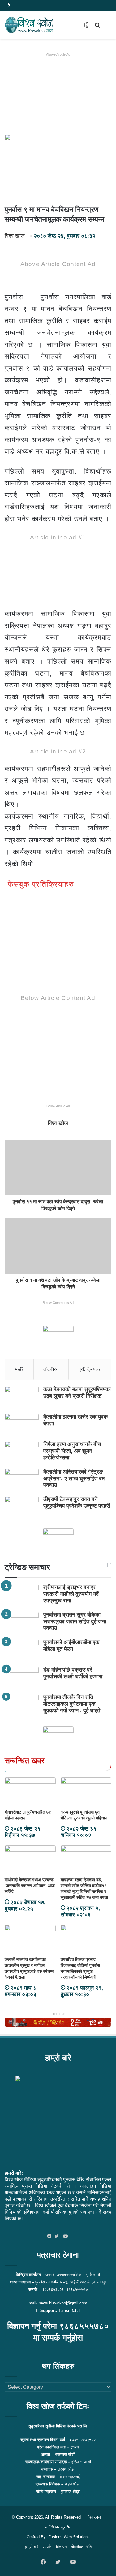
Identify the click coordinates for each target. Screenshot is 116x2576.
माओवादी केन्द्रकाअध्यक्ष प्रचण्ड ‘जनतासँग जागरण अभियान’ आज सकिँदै (30, 1886)
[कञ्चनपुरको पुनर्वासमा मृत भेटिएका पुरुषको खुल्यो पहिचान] (86, 1792)
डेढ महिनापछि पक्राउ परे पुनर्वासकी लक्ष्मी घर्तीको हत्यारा (73, 1673)
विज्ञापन (61, 2547)
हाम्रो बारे (32, 2547)
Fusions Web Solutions (69, 2537)
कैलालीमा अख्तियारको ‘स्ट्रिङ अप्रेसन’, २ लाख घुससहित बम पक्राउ (74, 1478)
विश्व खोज (15, 236)
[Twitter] (58, 2237)
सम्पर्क (47, 2547)
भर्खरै (19, 1369)
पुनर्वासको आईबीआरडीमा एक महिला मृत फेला (71, 1646)
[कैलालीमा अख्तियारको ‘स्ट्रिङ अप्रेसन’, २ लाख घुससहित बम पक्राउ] (22, 1480)
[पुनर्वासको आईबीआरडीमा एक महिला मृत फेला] (22, 1651)
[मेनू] (108, 27)
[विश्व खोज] (29, 25)
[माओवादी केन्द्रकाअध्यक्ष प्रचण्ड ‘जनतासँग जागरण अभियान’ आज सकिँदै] (30, 1860)
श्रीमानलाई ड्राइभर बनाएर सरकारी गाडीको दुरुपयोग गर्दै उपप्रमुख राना (71, 1594)
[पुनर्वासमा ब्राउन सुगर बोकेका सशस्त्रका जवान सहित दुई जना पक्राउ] (22, 1623)
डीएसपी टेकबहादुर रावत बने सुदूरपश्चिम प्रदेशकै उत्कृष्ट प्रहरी (77, 1503)
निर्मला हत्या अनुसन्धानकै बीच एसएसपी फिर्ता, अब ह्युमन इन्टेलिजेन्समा (72, 1451)
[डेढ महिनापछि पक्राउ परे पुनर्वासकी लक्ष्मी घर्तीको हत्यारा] (22, 1678)
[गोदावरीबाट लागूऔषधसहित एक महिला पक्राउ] (30, 1792)
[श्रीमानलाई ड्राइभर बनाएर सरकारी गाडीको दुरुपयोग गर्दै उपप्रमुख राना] (22, 1596)
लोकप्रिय (51, 1369)
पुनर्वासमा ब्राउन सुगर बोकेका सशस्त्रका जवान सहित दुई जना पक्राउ (75, 1621)
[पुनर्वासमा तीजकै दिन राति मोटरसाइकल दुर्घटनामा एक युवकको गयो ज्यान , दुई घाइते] (22, 1706)
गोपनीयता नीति (81, 2547)
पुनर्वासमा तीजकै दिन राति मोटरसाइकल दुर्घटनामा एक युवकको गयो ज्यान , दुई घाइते (72, 1704)
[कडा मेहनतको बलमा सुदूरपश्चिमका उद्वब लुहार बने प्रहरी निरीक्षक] (22, 1398)
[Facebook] (51, 2237)
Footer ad (58, 2014)
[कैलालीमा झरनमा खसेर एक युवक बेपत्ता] (22, 1425)
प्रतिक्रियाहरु (90, 1369)
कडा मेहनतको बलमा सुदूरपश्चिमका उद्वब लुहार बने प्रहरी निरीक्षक (77, 1393)
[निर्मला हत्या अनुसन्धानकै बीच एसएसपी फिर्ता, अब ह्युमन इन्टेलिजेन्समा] (22, 1453)
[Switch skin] (87, 27)
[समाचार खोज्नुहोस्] (97, 27)
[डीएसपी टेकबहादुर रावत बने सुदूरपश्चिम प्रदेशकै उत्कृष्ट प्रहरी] (22, 1508)
